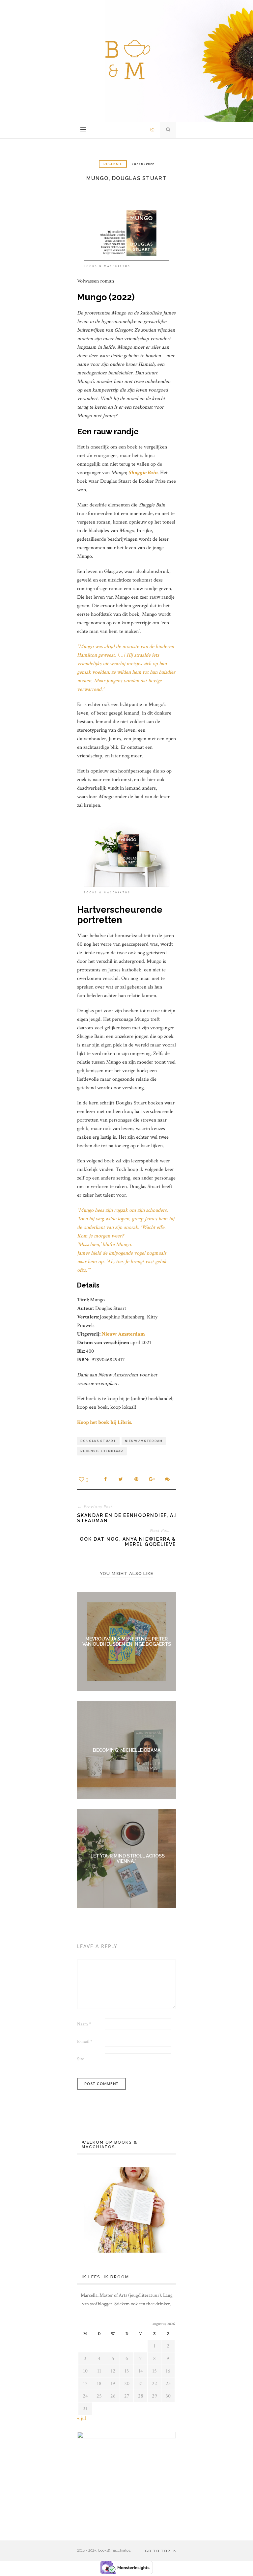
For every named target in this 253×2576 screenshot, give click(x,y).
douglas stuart (98, 1441)
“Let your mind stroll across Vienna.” (127, 1858)
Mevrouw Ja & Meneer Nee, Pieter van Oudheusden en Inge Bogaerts (127, 1641)
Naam (84, 2024)
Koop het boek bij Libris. (105, 1422)
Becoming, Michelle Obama (127, 1750)
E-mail (85, 2042)
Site (81, 2059)
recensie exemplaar (102, 1451)
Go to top (158, 2551)
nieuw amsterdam (144, 1441)
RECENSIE (113, 164)
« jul (82, 2418)
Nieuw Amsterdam (123, 1334)
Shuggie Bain (143, 473)
